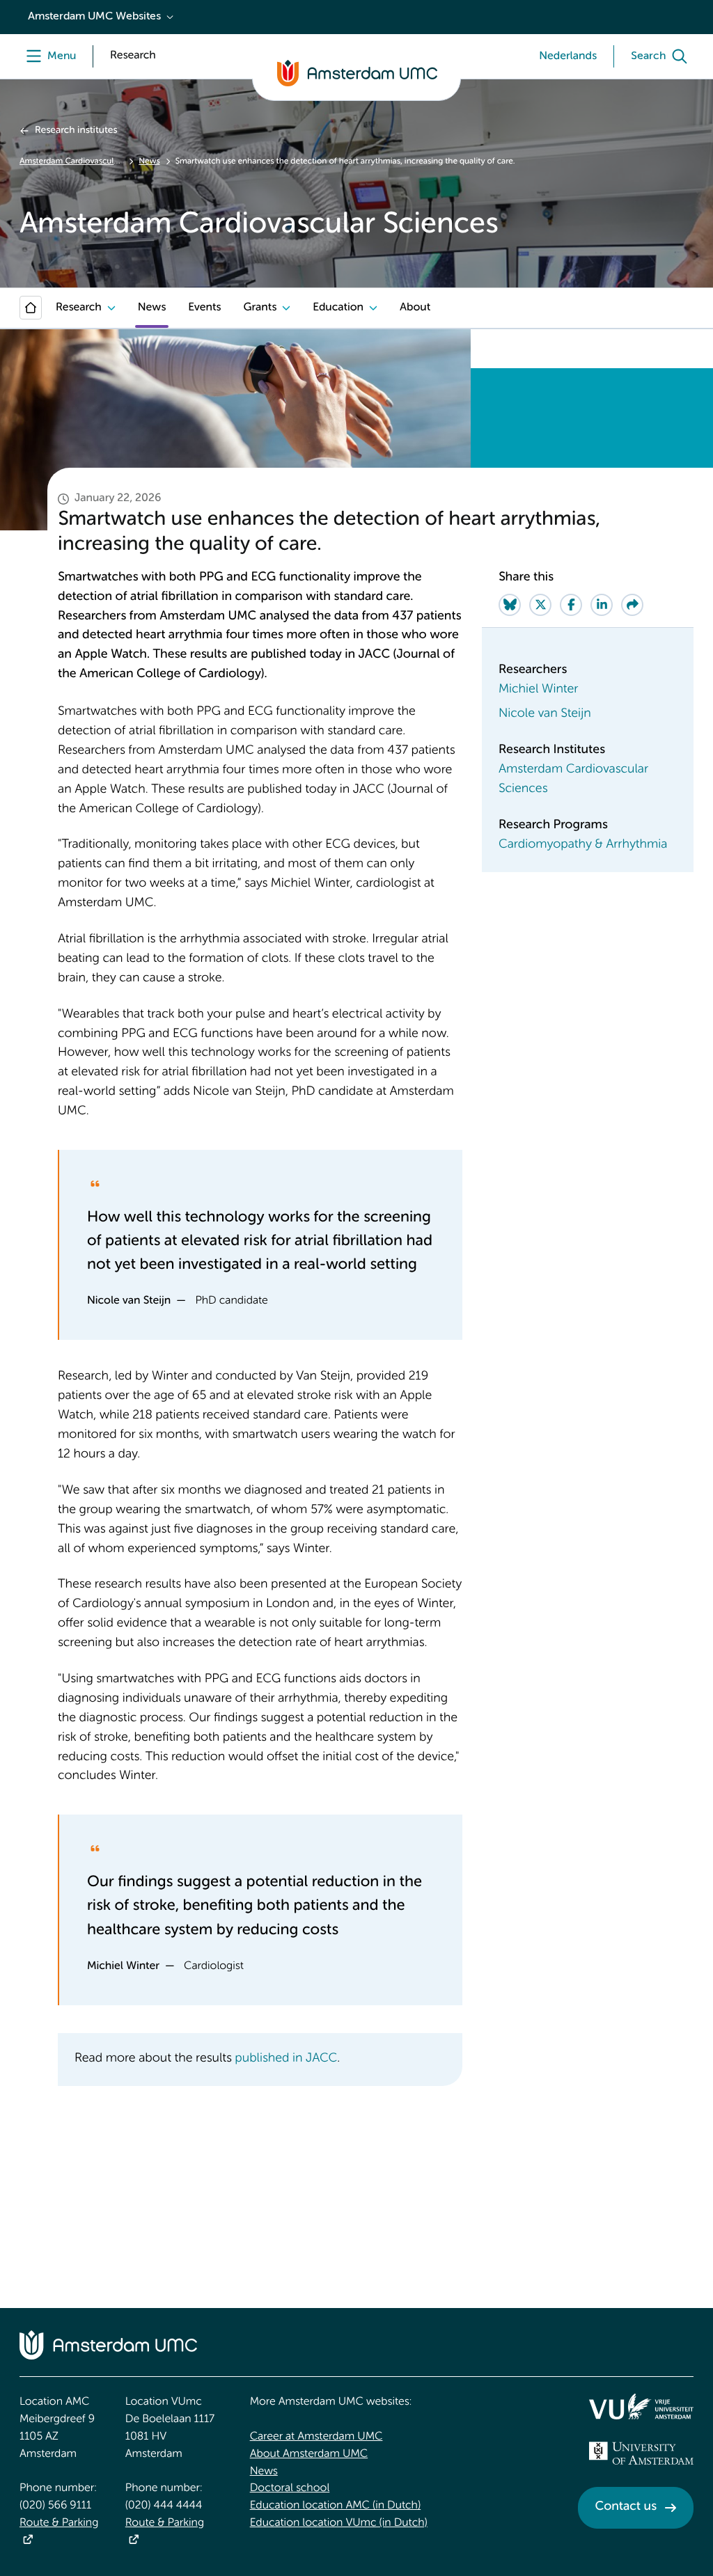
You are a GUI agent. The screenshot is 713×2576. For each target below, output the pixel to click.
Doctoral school (290, 2488)
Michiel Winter (538, 690)
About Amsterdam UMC (309, 2454)
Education (338, 308)
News (149, 161)
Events (204, 308)
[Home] (31, 308)
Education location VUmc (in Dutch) (339, 2523)
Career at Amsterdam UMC (316, 2437)
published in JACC (286, 2059)
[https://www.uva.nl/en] (641, 2453)
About (415, 308)
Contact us (626, 2507)
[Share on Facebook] (571, 605)
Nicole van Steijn (545, 714)
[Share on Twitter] (540, 605)
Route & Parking (59, 2523)
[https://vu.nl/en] (641, 2406)
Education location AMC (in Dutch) (336, 2506)
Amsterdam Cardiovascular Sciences (71, 161)
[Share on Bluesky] (510, 605)
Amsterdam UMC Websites (94, 17)
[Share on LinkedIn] (602, 605)
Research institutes (76, 131)
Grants (260, 308)
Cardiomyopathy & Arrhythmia (583, 845)
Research (79, 308)
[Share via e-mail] (632, 605)
